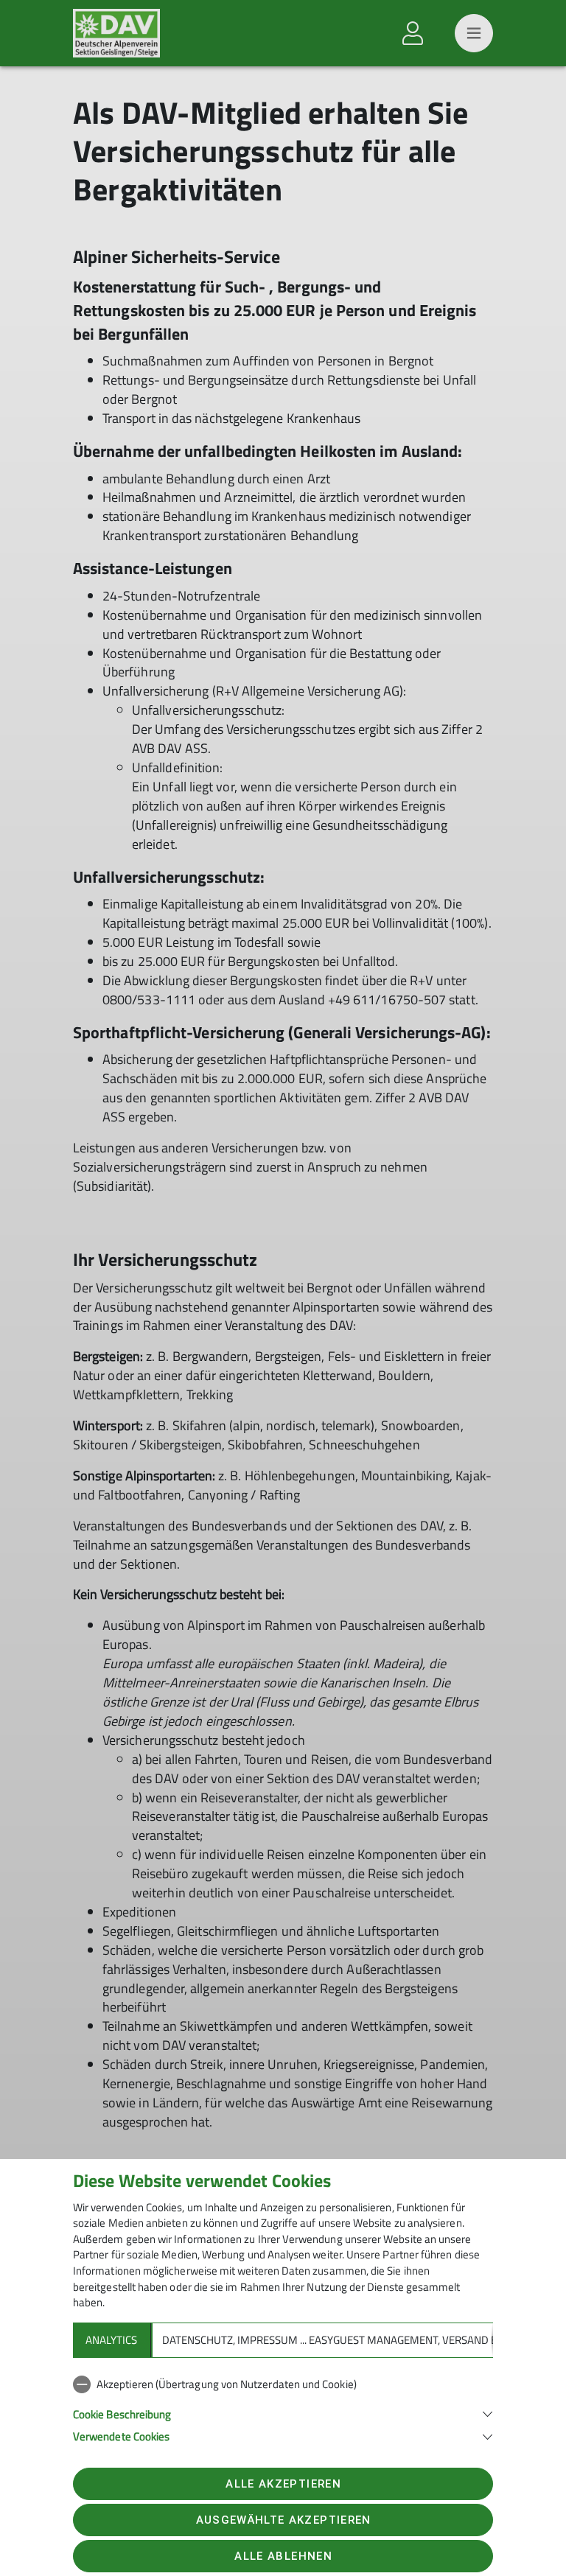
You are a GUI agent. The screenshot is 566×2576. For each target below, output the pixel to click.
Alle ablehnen (283, 2556)
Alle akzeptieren (283, 2484)
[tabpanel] (283, 2407)
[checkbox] (283, 2384)
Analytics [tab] (111, 2340)
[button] (283, 2413)
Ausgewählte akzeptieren (284, 2520)
